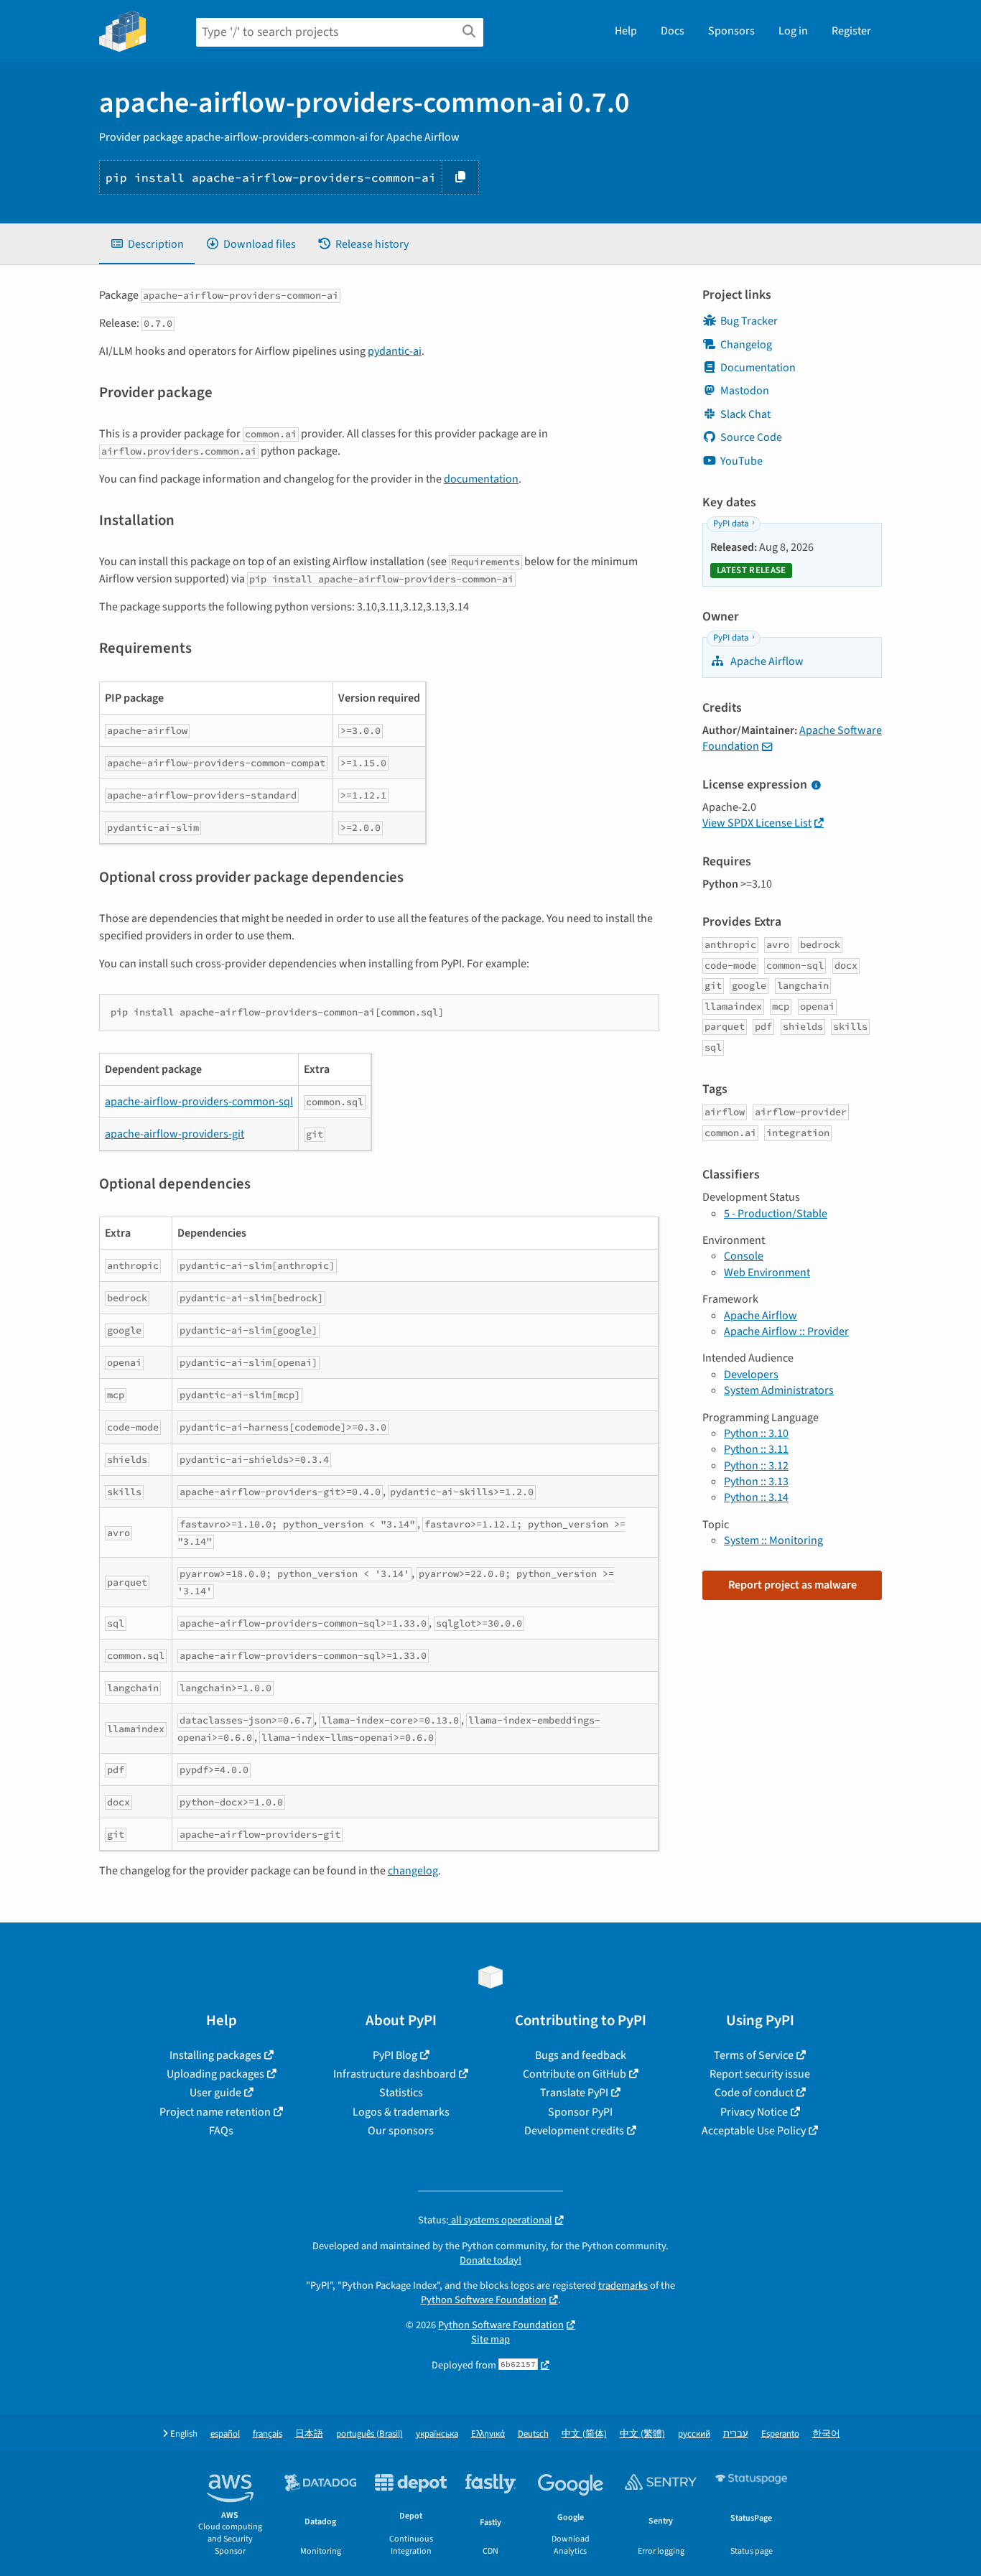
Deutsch (533, 2434)
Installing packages (215, 2055)
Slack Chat (745, 414)
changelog (413, 1871)
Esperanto (780, 2434)
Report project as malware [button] (792, 1585)
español (225, 2434)
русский (694, 2434)
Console (744, 1256)
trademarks (623, 2286)
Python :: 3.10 (756, 1433)
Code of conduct (754, 2093)
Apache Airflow (766, 661)
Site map (490, 2339)
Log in (793, 31)
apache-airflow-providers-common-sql (199, 1102)
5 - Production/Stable (776, 1214)
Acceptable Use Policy (754, 2131)
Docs (673, 31)
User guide (215, 2093)
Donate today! (490, 2260)
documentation (481, 479)
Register (851, 31)
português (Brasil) (369, 2434)
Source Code (751, 437)
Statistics (401, 2093)
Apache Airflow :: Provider (786, 1331)
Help (626, 31)
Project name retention (215, 2112)
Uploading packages (215, 2074)
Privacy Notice (754, 2112)
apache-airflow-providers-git (175, 1134)
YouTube (741, 461)
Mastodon (745, 391)
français (268, 2434)
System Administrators (779, 1390)
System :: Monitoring (773, 1540)
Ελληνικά (488, 2434)
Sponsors (731, 31)
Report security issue (760, 2074)
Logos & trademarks (401, 2112)
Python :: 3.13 (756, 1482)
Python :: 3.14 (756, 1497)
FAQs (221, 2131)
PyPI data (731, 524)
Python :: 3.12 (756, 1466)
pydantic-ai (395, 351)
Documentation (758, 368)
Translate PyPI (574, 2093)
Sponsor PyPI (580, 2112)
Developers (751, 1375)
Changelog (746, 345)
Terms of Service (754, 2055)
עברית (736, 2434)
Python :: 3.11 (756, 1449)
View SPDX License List (757, 823)
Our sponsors (401, 2131)
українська (437, 2434)
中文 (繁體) (642, 2434)
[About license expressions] (816, 786)
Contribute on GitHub (575, 2074)
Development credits (574, 2131)
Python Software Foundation (484, 2300)
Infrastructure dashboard (395, 2074)
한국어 (826, 2434)
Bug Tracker (749, 321)
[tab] (147, 244)
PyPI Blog (395, 2055)
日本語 (309, 2434)
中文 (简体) (584, 2434)
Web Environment (767, 1273)
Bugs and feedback (581, 2055)
